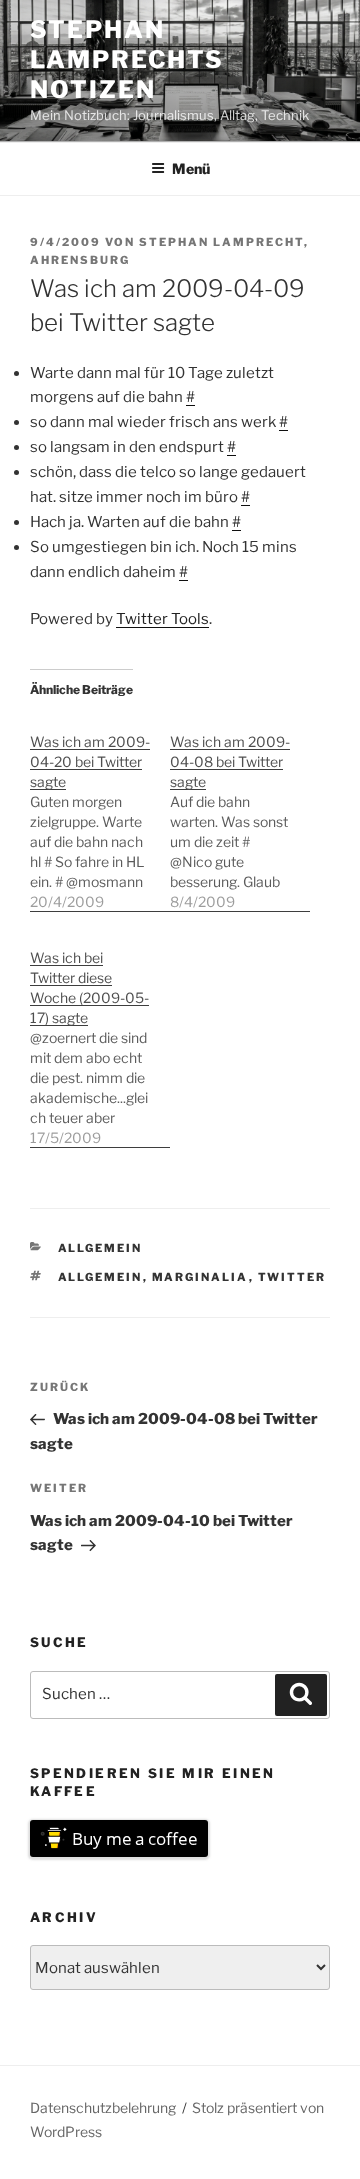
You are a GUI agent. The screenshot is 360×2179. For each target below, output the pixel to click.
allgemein (100, 1248)
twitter (292, 1277)
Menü (191, 168)
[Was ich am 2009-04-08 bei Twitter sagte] (240, 811)
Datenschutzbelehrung (103, 2107)
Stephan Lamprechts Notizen (127, 59)
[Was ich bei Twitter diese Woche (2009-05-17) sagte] (100, 1037)
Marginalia (200, 1277)
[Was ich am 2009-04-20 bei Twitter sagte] (100, 811)
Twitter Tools (162, 619)
